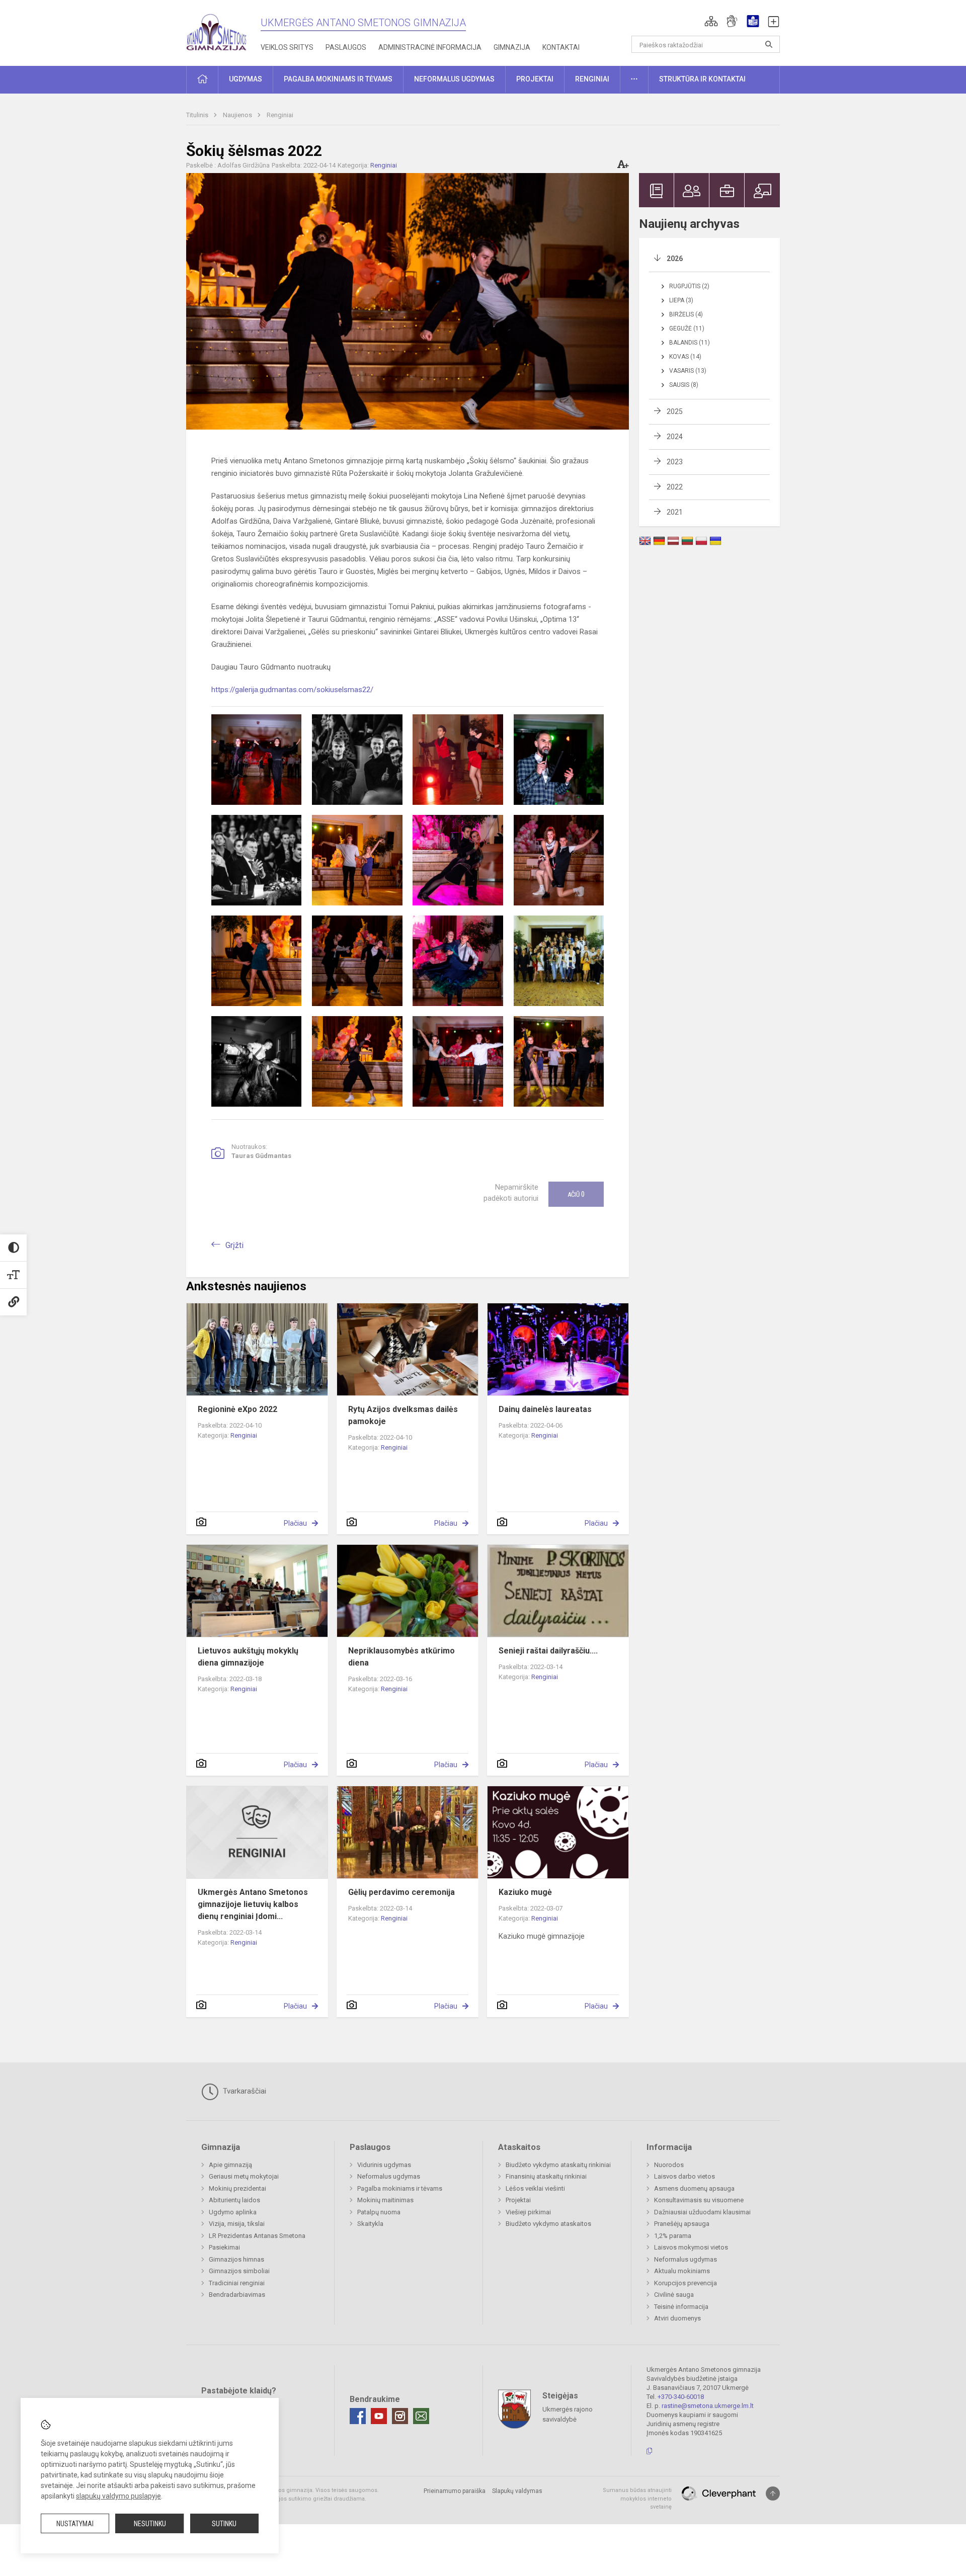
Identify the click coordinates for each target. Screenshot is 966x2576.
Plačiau (295, 1523)
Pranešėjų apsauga (682, 2224)
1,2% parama (673, 2236)
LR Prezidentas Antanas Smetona (257, 2236)
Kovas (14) (685, 357)
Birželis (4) (686, 314)
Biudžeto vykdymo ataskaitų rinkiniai (558, 2165)
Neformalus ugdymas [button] (454, 79)
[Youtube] (379, 2416)
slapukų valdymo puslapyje (118, 2496)
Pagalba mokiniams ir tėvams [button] (338, 79)
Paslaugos (346, 47)
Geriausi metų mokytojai (244, 2176)
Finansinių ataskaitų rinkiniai (546, 2176)
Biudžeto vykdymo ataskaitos (548, 2224)
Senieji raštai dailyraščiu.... (548, 1651)
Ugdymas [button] (246, 79)
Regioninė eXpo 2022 (237, 1409)
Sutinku (224, 2524)
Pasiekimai (224, 2247)
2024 (675, 437)
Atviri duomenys (677, 2318)
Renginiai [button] (592, 79)
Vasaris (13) (688, 371)
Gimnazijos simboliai (239, 2271)
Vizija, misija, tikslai (237, 2224)
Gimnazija (512, 47)
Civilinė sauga (674, 2295)
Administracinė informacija (430, 47)
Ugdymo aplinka (233, 2212)
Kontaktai (561, 47)
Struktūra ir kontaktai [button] (702, 79)
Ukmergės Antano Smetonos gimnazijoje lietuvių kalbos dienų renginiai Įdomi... (253, 1904)
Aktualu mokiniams (682, 2271)
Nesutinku (150, 2524)
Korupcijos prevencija (686, 2283)
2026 (675, 259)
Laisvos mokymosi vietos (691, 2247)
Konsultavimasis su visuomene (699, 2200)
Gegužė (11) (687, 328)
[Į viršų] (773, 2494)
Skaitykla (370, 2224)
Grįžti (234, 1245)
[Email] (421, 2416)
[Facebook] (358, 2416)
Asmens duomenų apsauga (694, 2188)
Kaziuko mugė (525, 1892)
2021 (675, 512)
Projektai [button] (535, 79)
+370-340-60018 (681, 2397)
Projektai (518, 2200)
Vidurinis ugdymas (384, 2165)
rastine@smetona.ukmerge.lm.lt (708, 2406)
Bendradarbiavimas (237, 2295)
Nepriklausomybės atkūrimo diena (401, 1657)
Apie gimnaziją (230, 2165)
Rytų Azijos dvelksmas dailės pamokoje (403, 1415)
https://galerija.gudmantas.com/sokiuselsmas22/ (292, 690)
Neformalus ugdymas (389, 2176)
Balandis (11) (690, 343)
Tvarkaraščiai (244, 2091)
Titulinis (198, 115)
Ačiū (576, 1194)
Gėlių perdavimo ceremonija (401, 1892)
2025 (675, 411)
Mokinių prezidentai (237, 2188)
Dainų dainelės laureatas (545, 1409)
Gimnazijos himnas (236, 2259)
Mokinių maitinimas (385, 2200)
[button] (711, 21)
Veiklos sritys (287, 47)
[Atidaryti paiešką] (769, 44)
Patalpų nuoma (379, 2212)
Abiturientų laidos (234, 2200)
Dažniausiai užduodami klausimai (702, 2212)
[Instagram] (400, 2416)
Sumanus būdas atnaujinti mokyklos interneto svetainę (637, 2499)
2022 (675, 487)
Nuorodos (669, 2165)
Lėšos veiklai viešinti (535, 2188)
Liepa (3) (681, 300)
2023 (675, 462)
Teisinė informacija (681, 2307)
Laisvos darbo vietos (685, 2176)
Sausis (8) (684, 385)
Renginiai (280, 115)
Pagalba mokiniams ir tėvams (400, 2188)
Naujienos (238, 115)
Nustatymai (75, 2524)
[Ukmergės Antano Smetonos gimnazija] (216, 30)
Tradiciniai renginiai (237, 2283)
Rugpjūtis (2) (689, 286)
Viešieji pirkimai (528, 2212)
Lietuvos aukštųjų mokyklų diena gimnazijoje (248, 1657)
